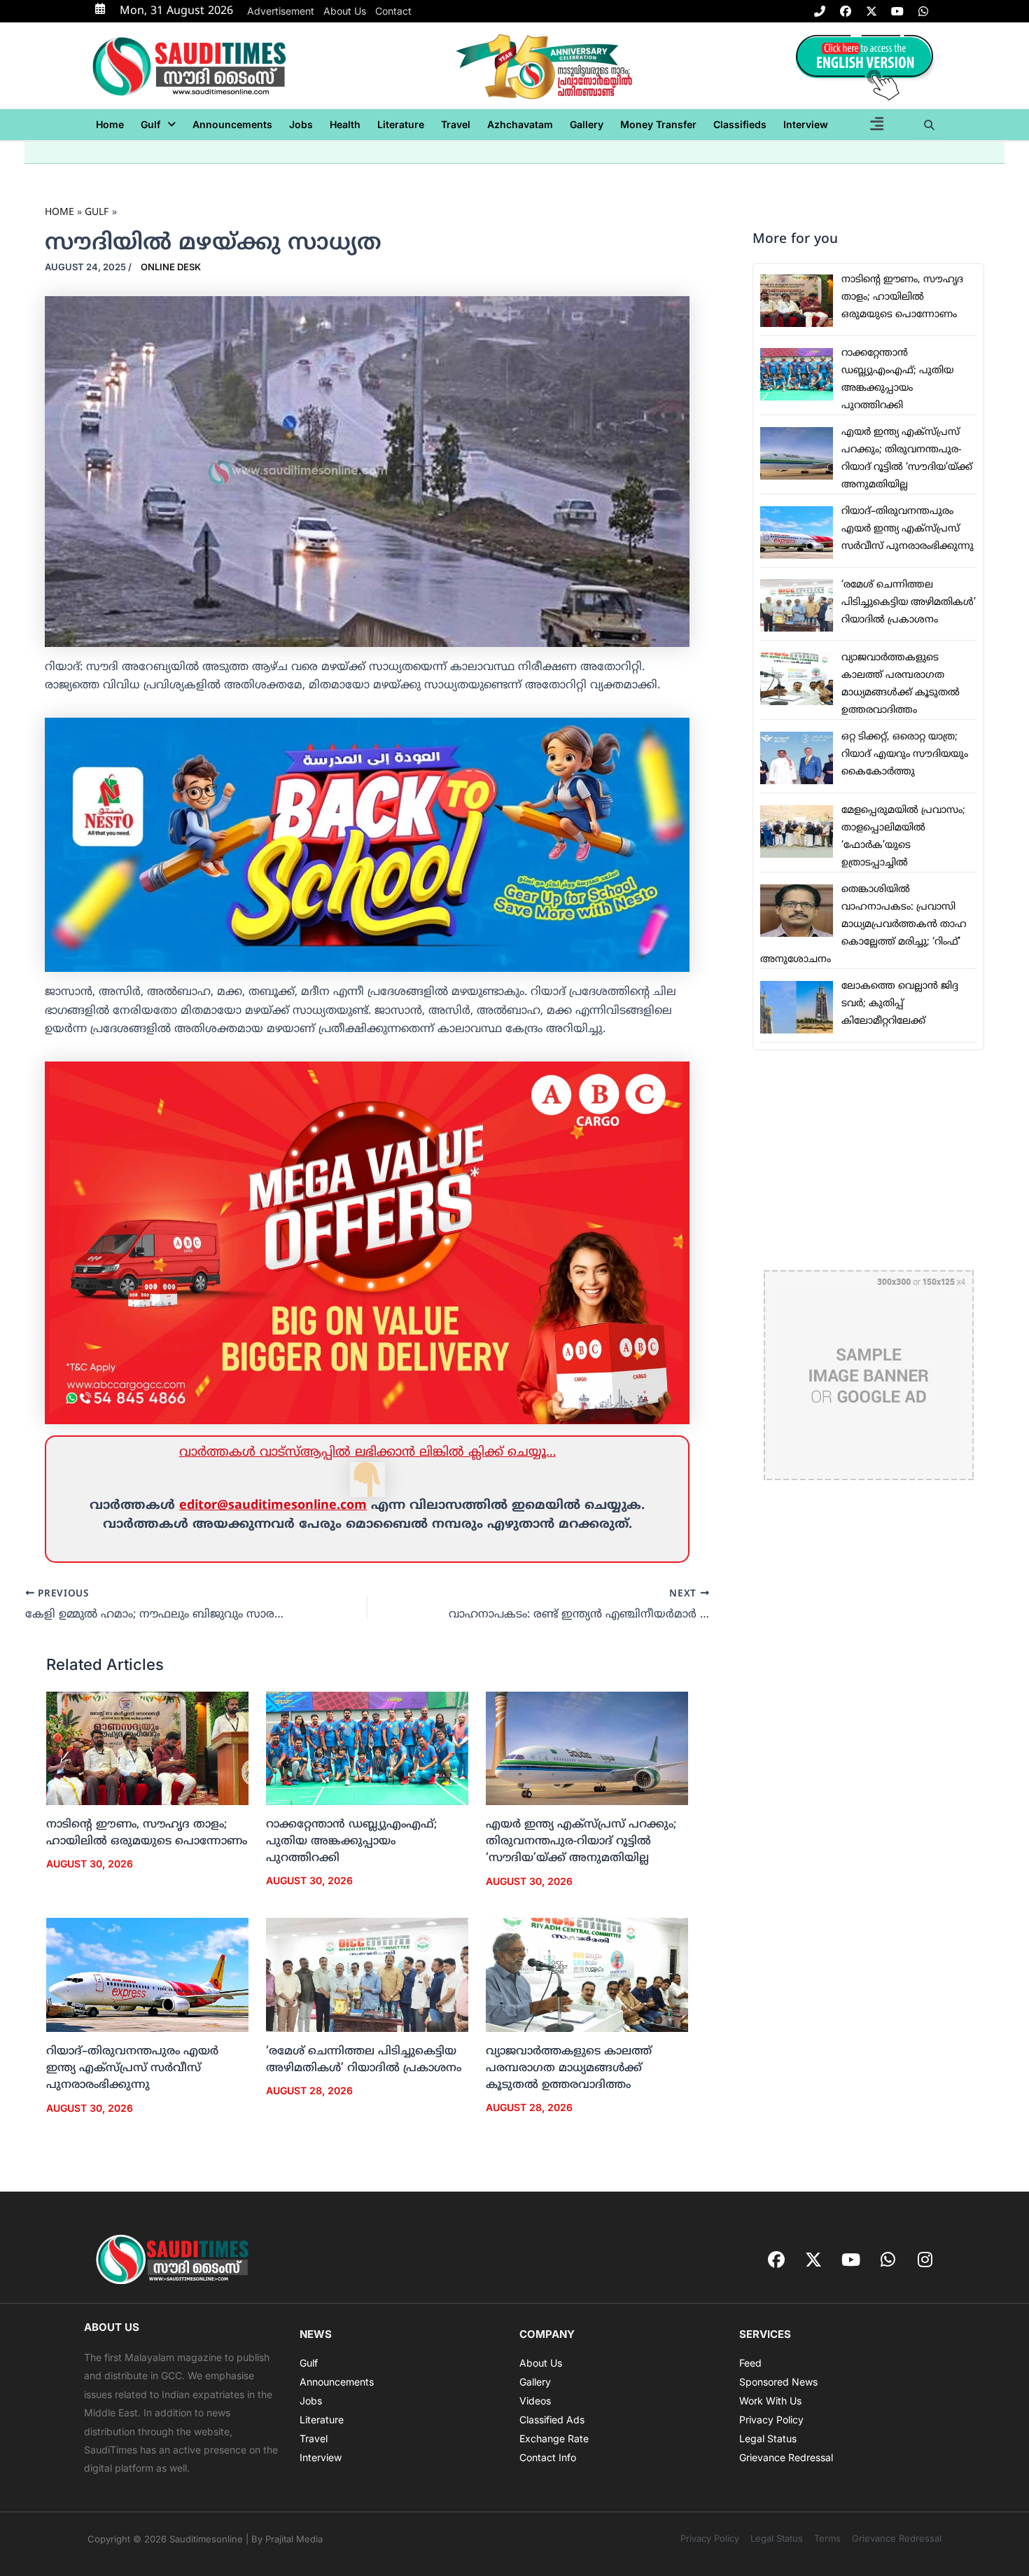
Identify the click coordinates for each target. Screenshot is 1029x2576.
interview (806, 124)
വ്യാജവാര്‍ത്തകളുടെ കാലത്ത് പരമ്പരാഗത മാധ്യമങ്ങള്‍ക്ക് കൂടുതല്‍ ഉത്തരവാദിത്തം (569, 2068)
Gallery (587, 124)
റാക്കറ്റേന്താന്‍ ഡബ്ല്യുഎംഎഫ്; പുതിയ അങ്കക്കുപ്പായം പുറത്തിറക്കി (351, 1842)
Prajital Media (294, 2539)
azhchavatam (520, 124)
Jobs (301, 124)
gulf (150, 124)
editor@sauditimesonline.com (273, 1506)
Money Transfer (658, 124)
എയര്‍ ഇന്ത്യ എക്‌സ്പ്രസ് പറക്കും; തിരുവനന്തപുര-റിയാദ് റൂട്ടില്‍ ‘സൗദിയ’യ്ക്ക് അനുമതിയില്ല (581, 1842)
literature (401, 124)
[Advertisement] (868, 1160)
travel (456, 124)
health (345, 124)
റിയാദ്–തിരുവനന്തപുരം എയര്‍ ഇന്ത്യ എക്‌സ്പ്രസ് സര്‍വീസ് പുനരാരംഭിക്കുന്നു (132, 2068)
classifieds (740, 124)
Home (110, 124)
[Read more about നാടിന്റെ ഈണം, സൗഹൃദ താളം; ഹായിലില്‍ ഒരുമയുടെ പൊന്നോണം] (147, 1748)
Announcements (232, 124)
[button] (158, 125)
